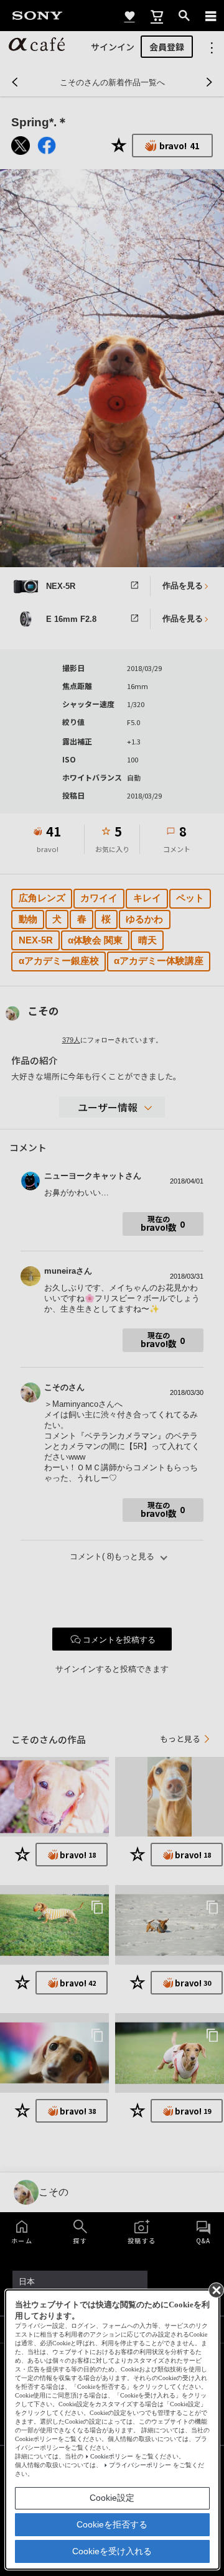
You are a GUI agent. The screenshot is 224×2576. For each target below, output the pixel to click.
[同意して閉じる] (215, 2289)
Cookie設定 (112, 2498)
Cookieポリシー (112, 2456)
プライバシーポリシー (140, 2465)
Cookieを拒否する (112, 2524)
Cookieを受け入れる (112, 2551)
